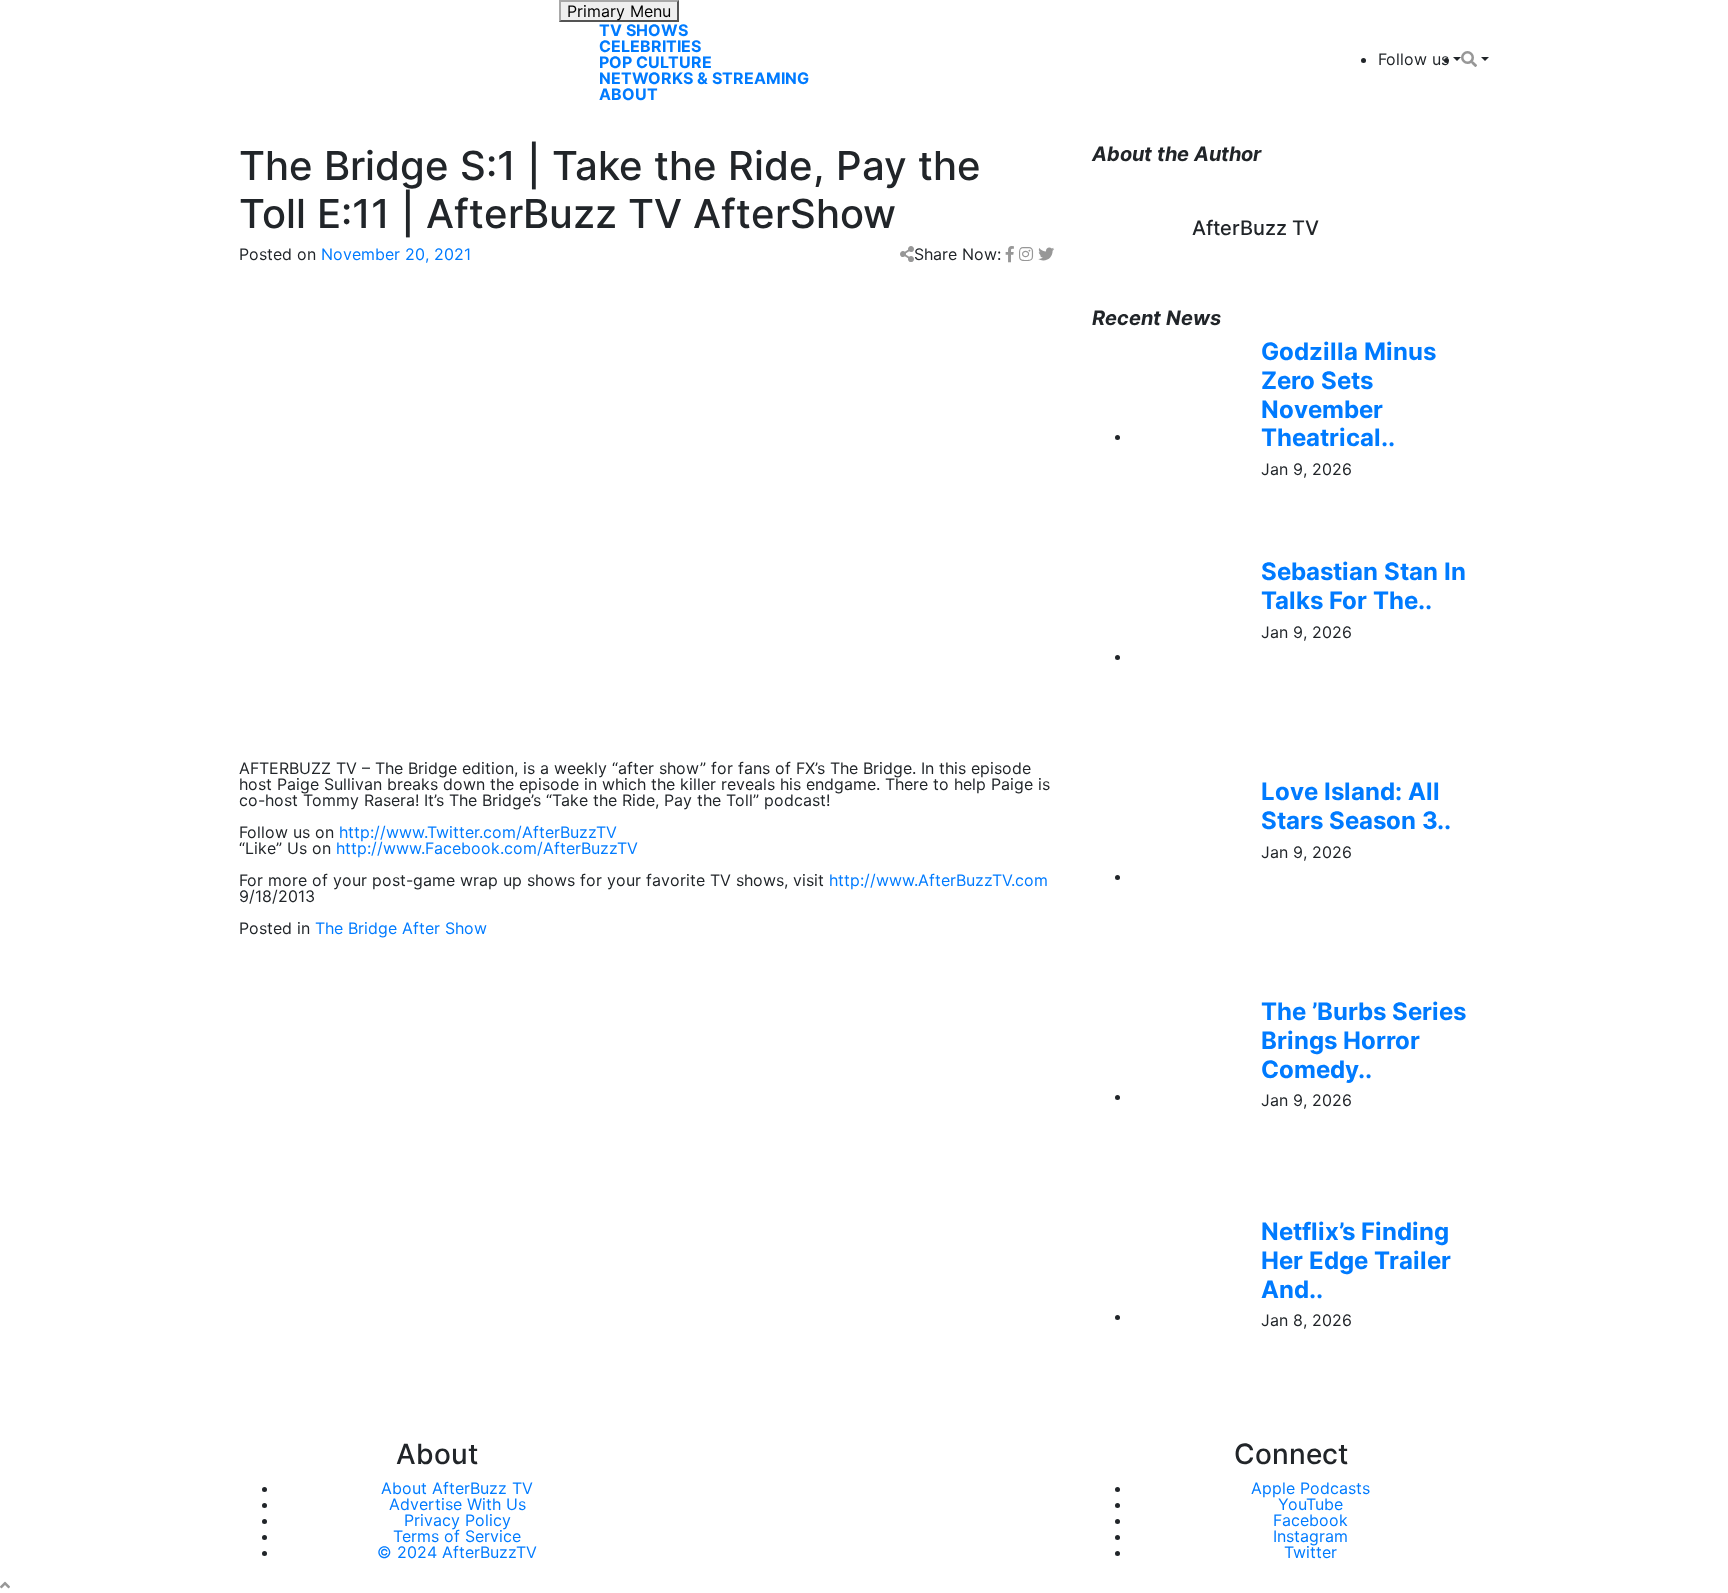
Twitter (1310, 1552)
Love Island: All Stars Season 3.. (1356, 806)
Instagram (1310, 1536)
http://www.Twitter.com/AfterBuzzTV (478, 832)
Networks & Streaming (704, 78)
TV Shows (643, 30)
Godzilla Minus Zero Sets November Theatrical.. (1348, 394)
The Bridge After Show (401, 928)
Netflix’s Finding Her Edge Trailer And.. (1356, 1260)
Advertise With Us (457, 1504)
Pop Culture (655, 62)
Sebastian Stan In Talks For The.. (1363, 586)
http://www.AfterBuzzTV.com (938, 880)
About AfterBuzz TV (457, 1488)
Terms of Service (457, 1536)
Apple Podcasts (1310, 1488)
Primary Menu (619, 11)
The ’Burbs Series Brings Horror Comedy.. (1363, 1040)
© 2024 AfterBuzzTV (457, 1552)
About (628, 94)
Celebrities (650, 46)
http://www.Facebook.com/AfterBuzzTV (487, 848)
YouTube (1310, 1504)
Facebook (1310, 1520)
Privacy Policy (457, 1520)
